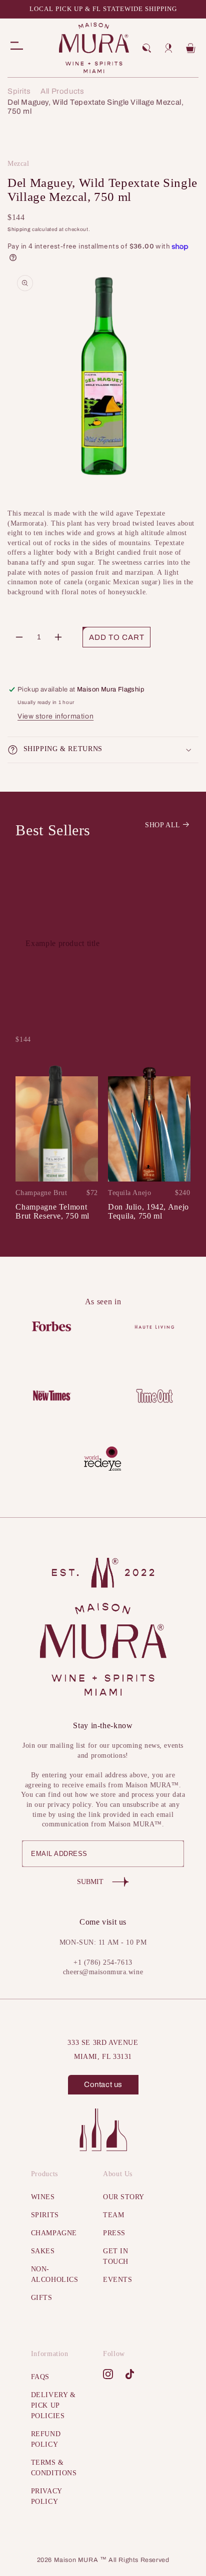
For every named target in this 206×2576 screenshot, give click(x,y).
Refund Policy (46, 2439)
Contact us (103, 2084)
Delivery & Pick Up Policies (53, 2405)
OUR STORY (124, 2197)
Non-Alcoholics (54, 2274)
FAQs (40, 2377)
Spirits (19, 91)
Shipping (19, 229)
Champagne (54, 2233)
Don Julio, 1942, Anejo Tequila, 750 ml (148, 1211)
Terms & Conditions (54, 2468)
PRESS (114, 2233)
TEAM (113, 2215)
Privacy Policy (46, 2496)
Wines (43, 2197)
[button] (146, 48)
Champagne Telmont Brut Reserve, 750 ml (52, 1211)
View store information (55, 716)
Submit (90, 1882)
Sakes (43, 2251)
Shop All (163, 825)
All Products (62, 91)
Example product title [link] (62, 943)
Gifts (42, 2298)
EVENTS (117, 2280)
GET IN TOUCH (116, 2256)
